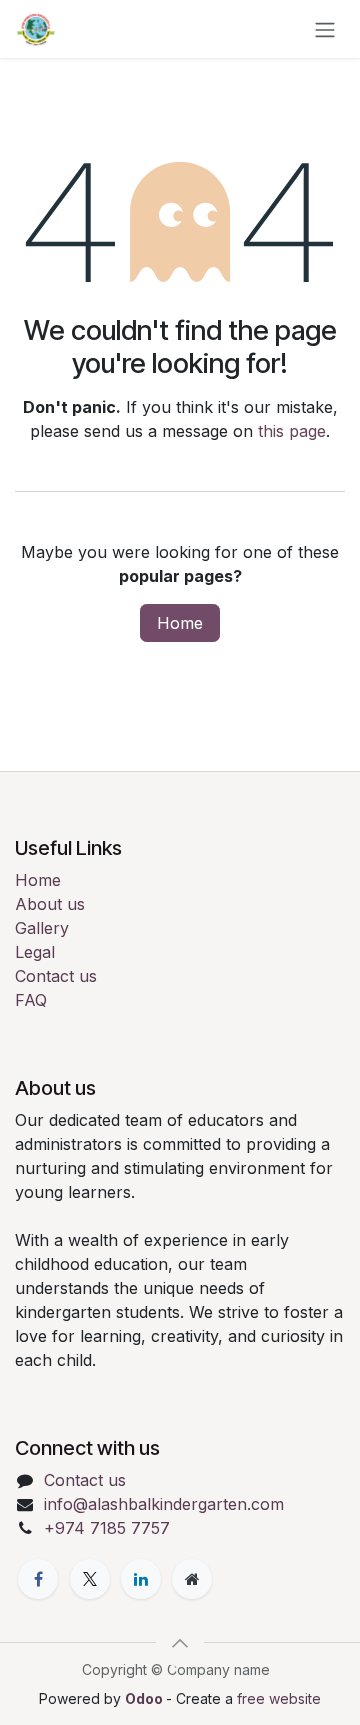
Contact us (56, 976)
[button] (180, 1643)
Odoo (145, 1698)
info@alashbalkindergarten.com (164, 1504)
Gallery (42, 928)
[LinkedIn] (141, 1579)
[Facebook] (38, 1579)
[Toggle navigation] (325, 29)
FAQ (31, 1000)
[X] (90, 1579)
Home (180, 623)
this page (292, 431)
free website (279, 1698)
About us (50, 904)
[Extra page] (192, 1579)
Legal (35, 952)
